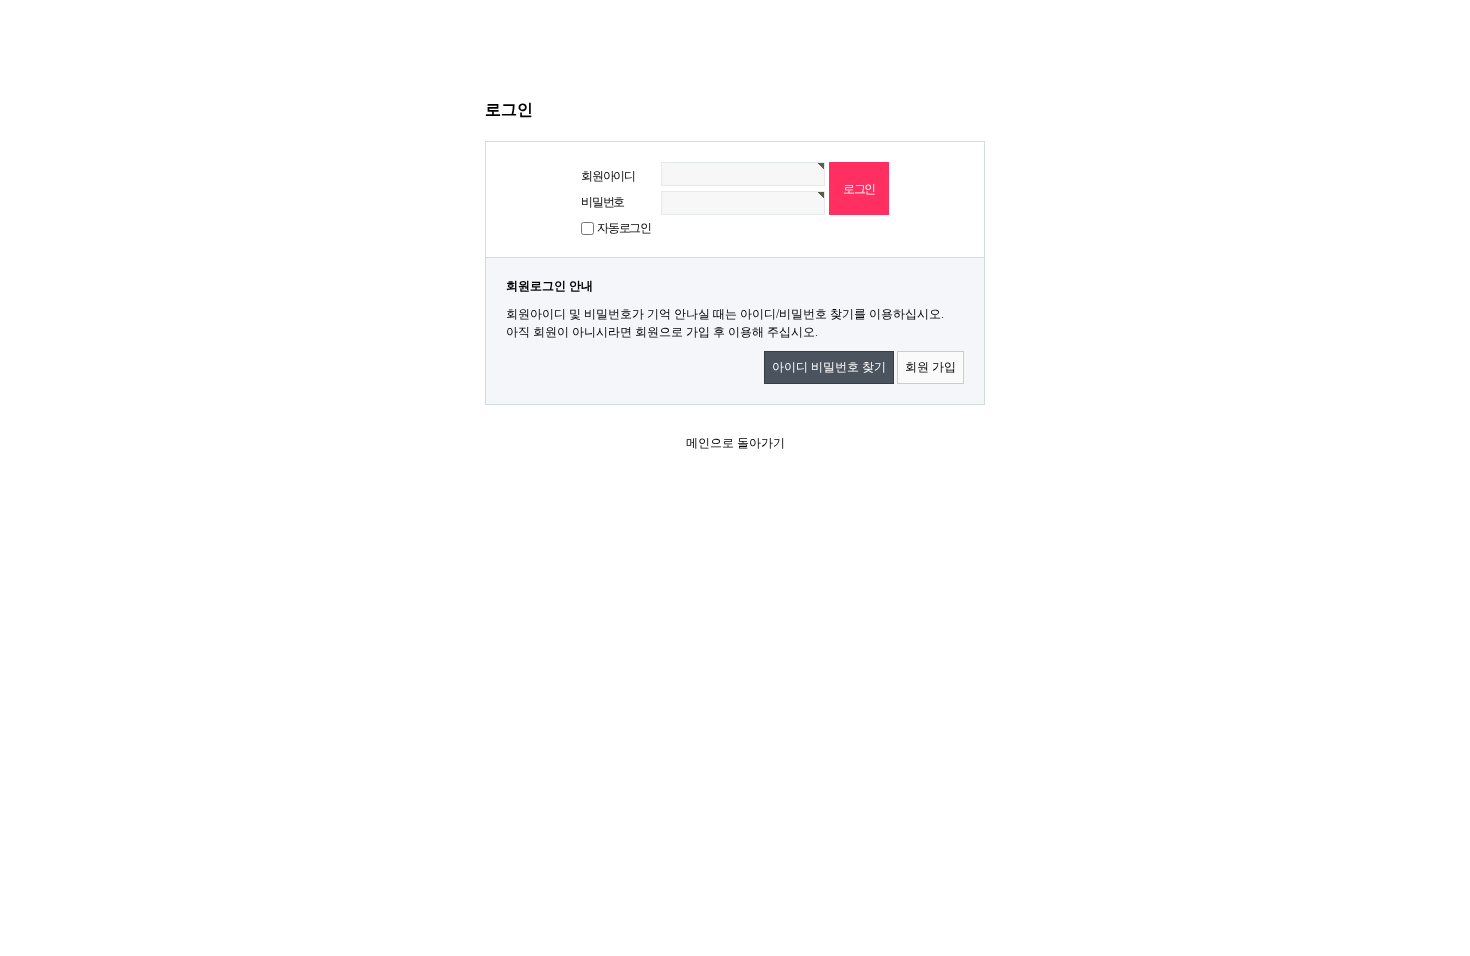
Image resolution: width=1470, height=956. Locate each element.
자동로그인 (624, 228)
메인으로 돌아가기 (735, 443)
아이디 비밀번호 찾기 (829, 367)
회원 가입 (930, 367)
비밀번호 (602, 202)
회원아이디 (608, 176)
